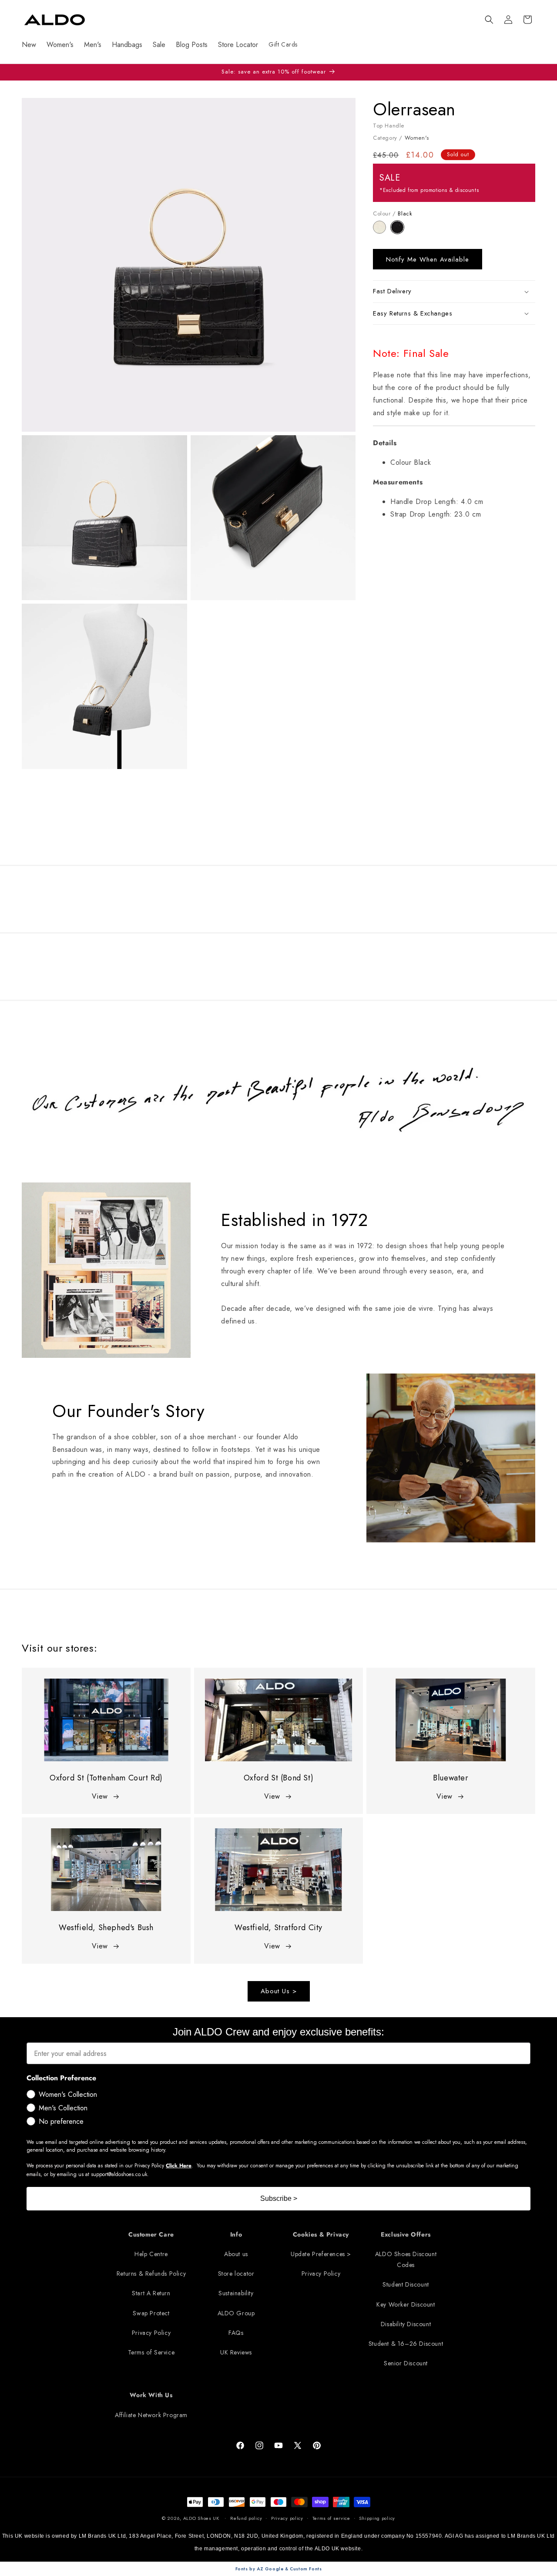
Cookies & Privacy (321, 2234)
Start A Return (151, 2294)
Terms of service (331, 2518)
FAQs (236, 2333)
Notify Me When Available (428, 259)
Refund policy (246, 2518)
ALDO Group (236, 2313)
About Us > (279, 1992)
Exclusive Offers (406, 2234)
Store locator (236, 2274)
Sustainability (236, 2294)
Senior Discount (406, 2363)
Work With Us (151, 2395)
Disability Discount (406, 2324)
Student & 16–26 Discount (406, 2344)
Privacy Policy (151, 2333)
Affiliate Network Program (151, 2415)
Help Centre (151, 2254)
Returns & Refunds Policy (151, 2274)
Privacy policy (287, 2518)
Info (236, 2234)
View (100, 1796)
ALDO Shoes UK (201, 2518)
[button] (489, 20)
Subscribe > (279, 2198)
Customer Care (151, 2234)
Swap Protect (151, 2313)
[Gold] (382, 231)
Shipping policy (377, 2518)
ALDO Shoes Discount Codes (406, 2259)
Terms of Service (151, 2352)
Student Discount (406, 2285)
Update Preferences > (321, 2254)
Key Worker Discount (406, 2304)
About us (236, 2254)
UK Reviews (236, 2352)
